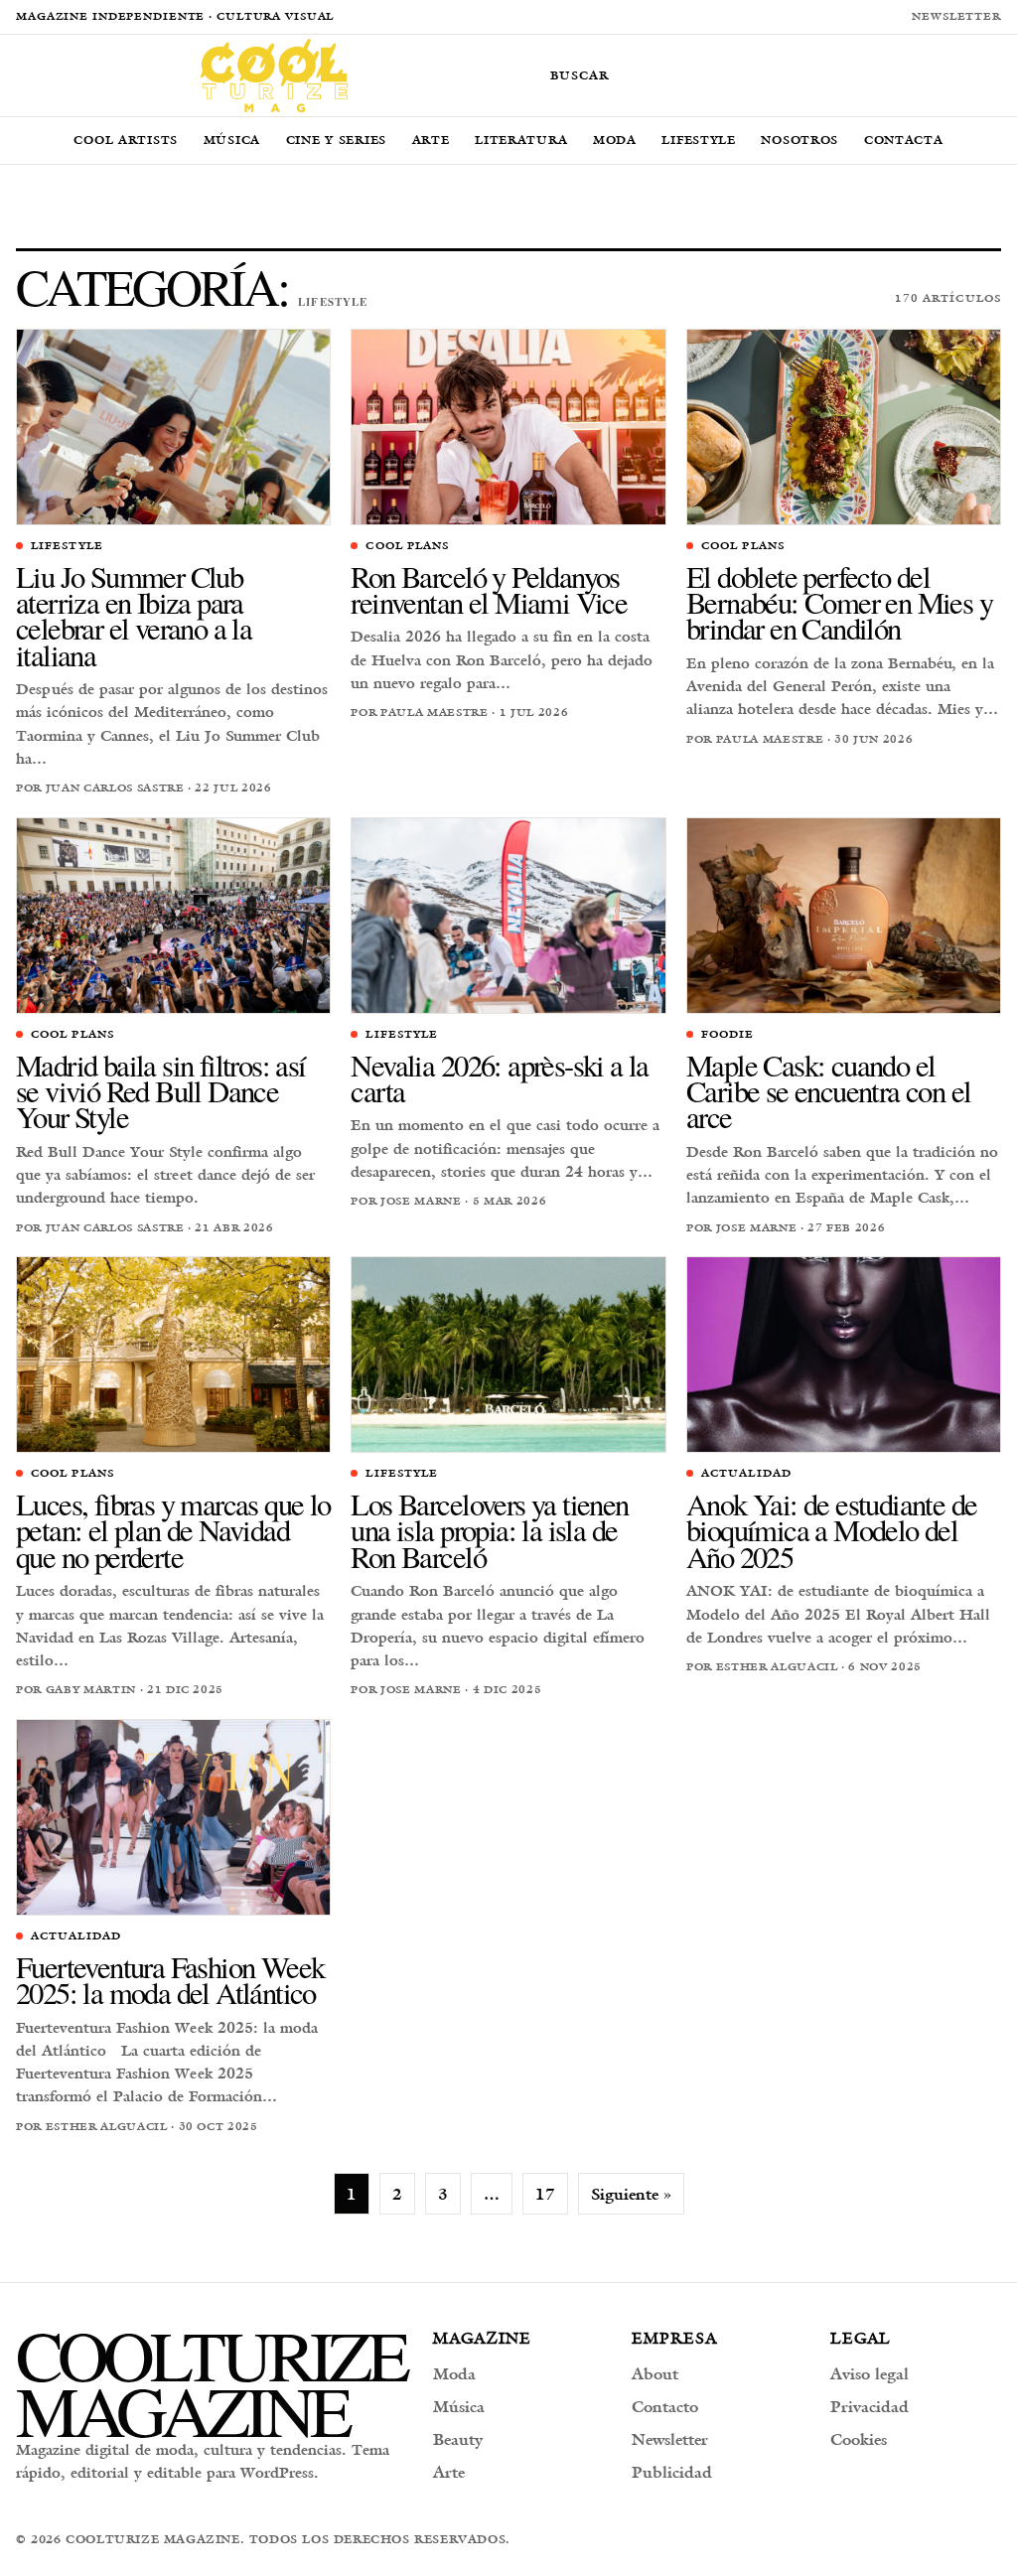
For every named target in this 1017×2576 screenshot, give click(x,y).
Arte (431, 140)
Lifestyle (698, 140)
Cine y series (336, 140)
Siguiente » (631, 2194)
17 (545, 2194)
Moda (615, 140)
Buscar (580, 75)
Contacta (904, 140)
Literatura (521, 140)
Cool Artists (126, 140)
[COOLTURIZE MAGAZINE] (274, 75)
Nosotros (799, 140)
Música (232, 140)
